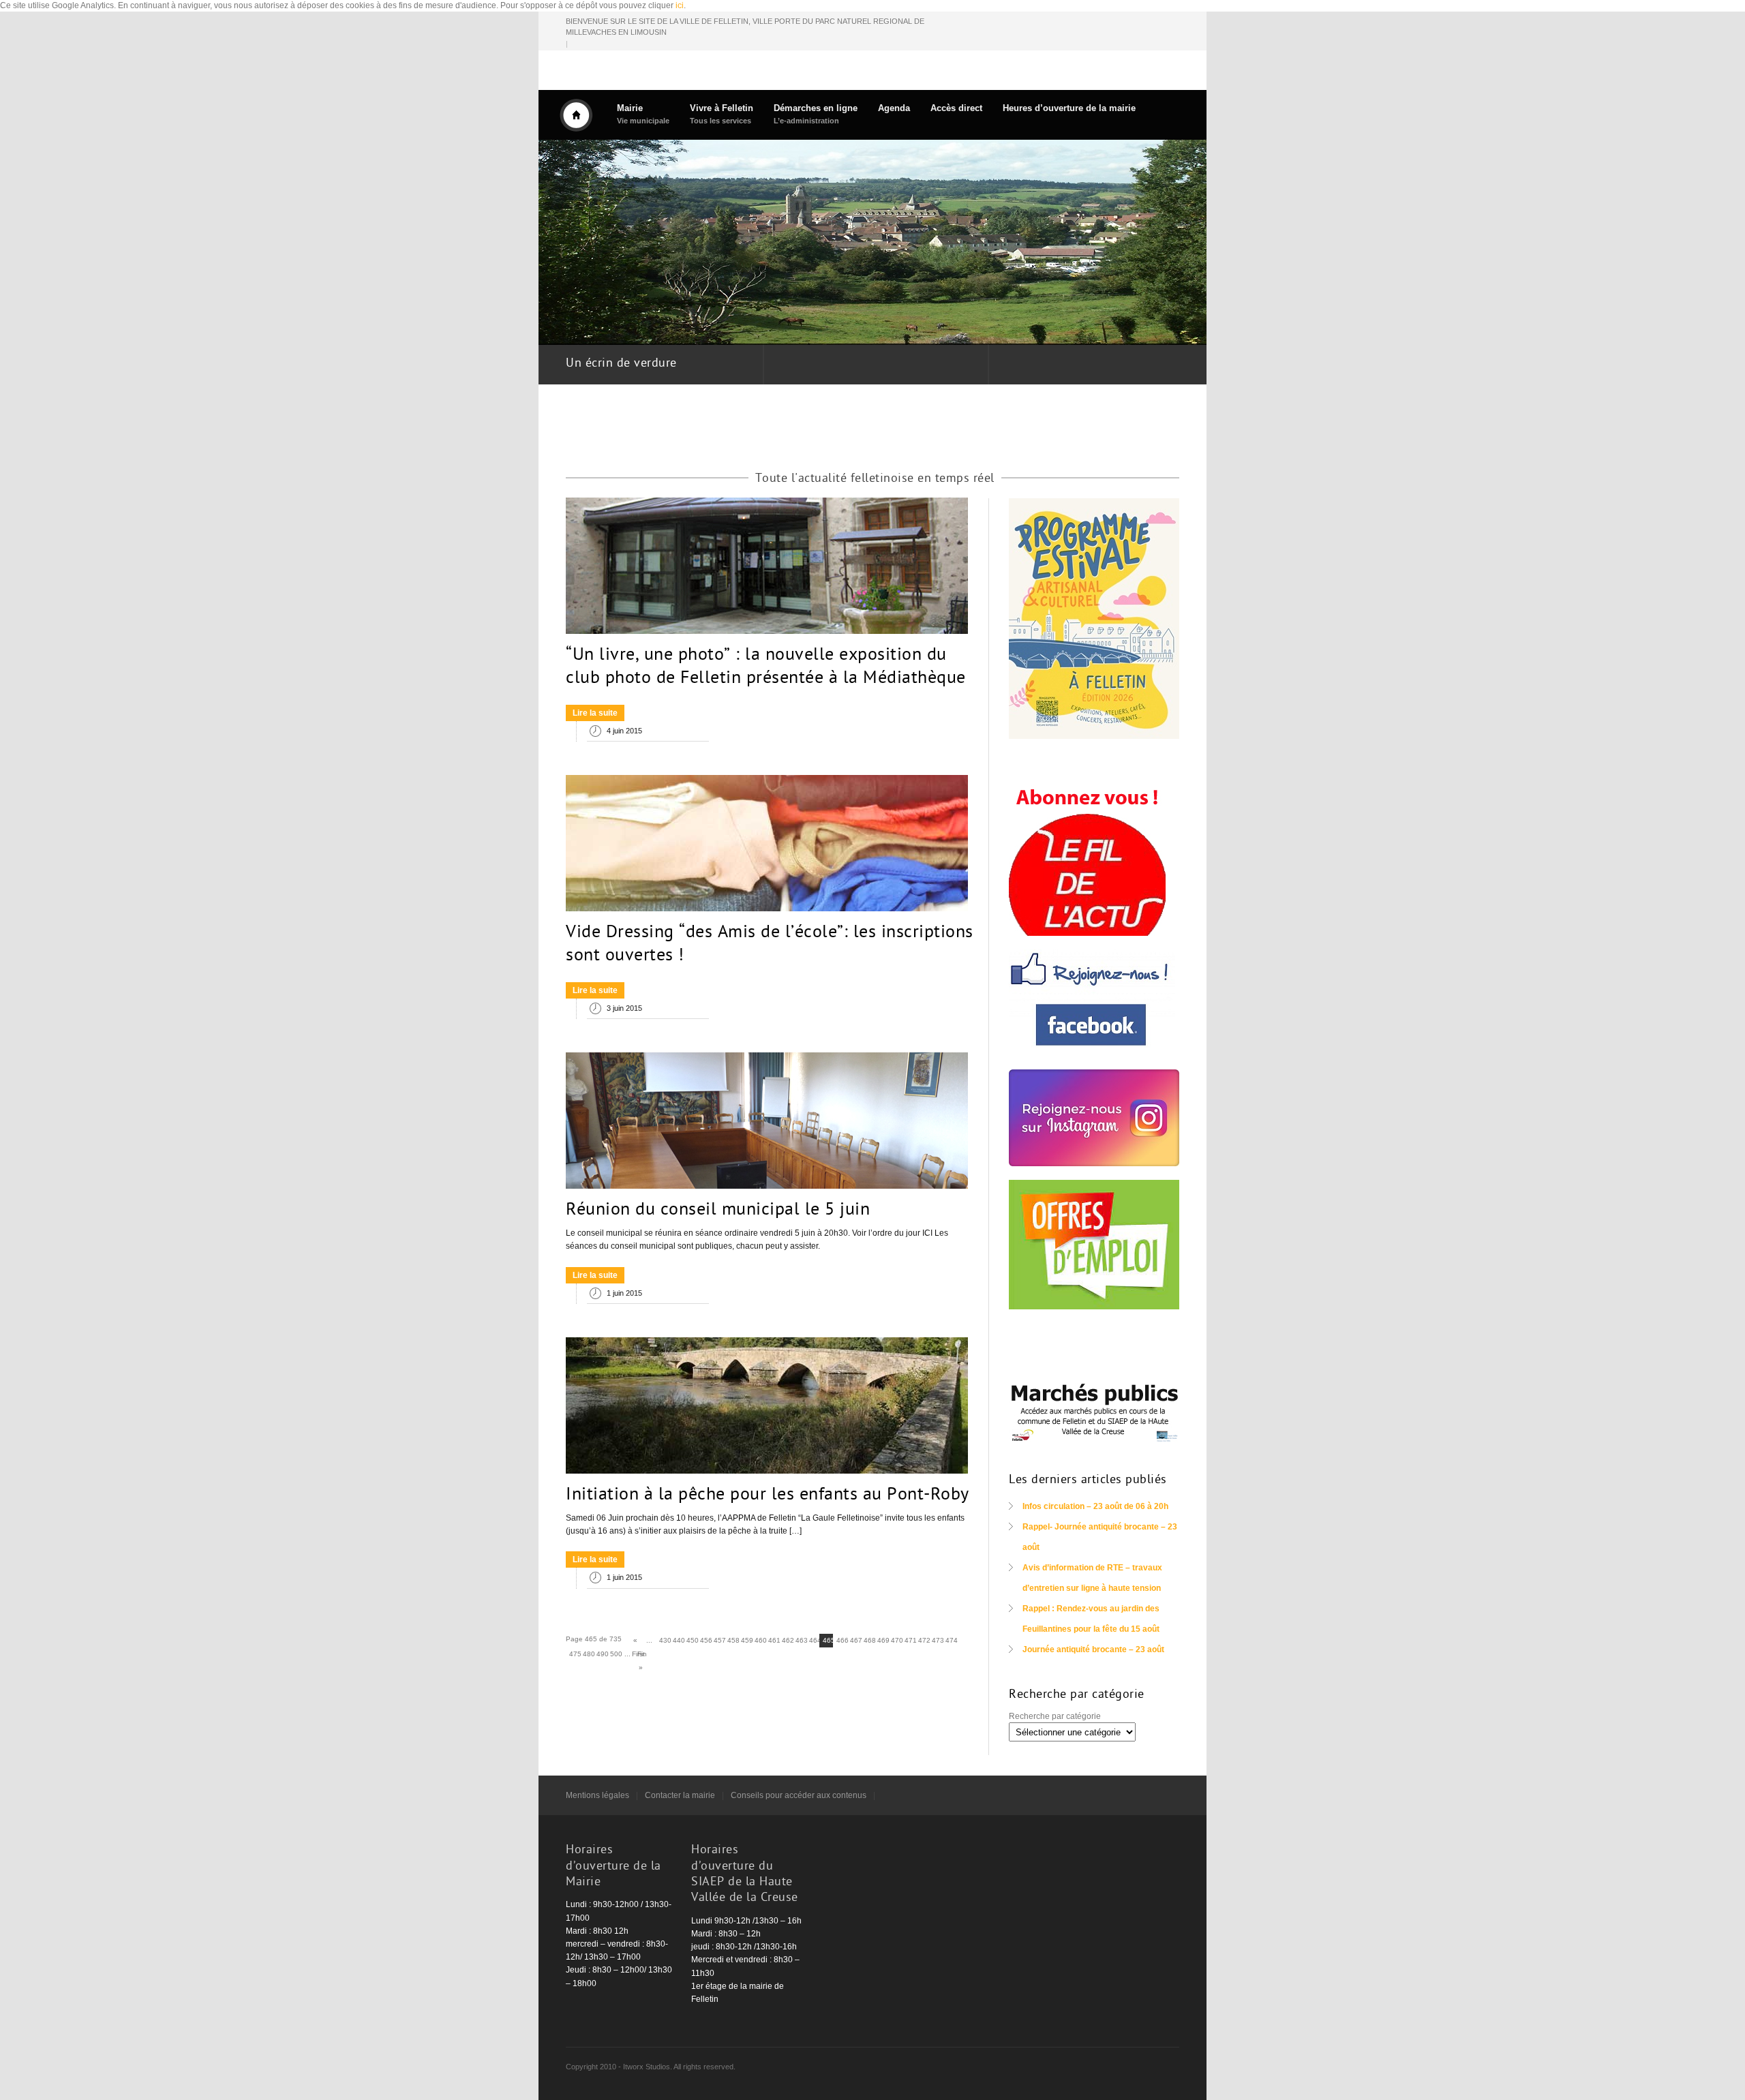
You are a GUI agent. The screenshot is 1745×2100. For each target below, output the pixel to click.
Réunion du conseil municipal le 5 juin (718, 1211)
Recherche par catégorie (1055, 1716)
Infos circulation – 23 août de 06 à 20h (1095, 1506)
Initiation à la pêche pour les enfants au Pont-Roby (768, 1495)
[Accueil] (576, 115)
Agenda (894, 108)
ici (680, 5)
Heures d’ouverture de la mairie (1069, 108)
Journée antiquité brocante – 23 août (1093, 1649)
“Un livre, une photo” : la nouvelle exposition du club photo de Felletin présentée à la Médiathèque (766, 667)
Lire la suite (595, 713)
